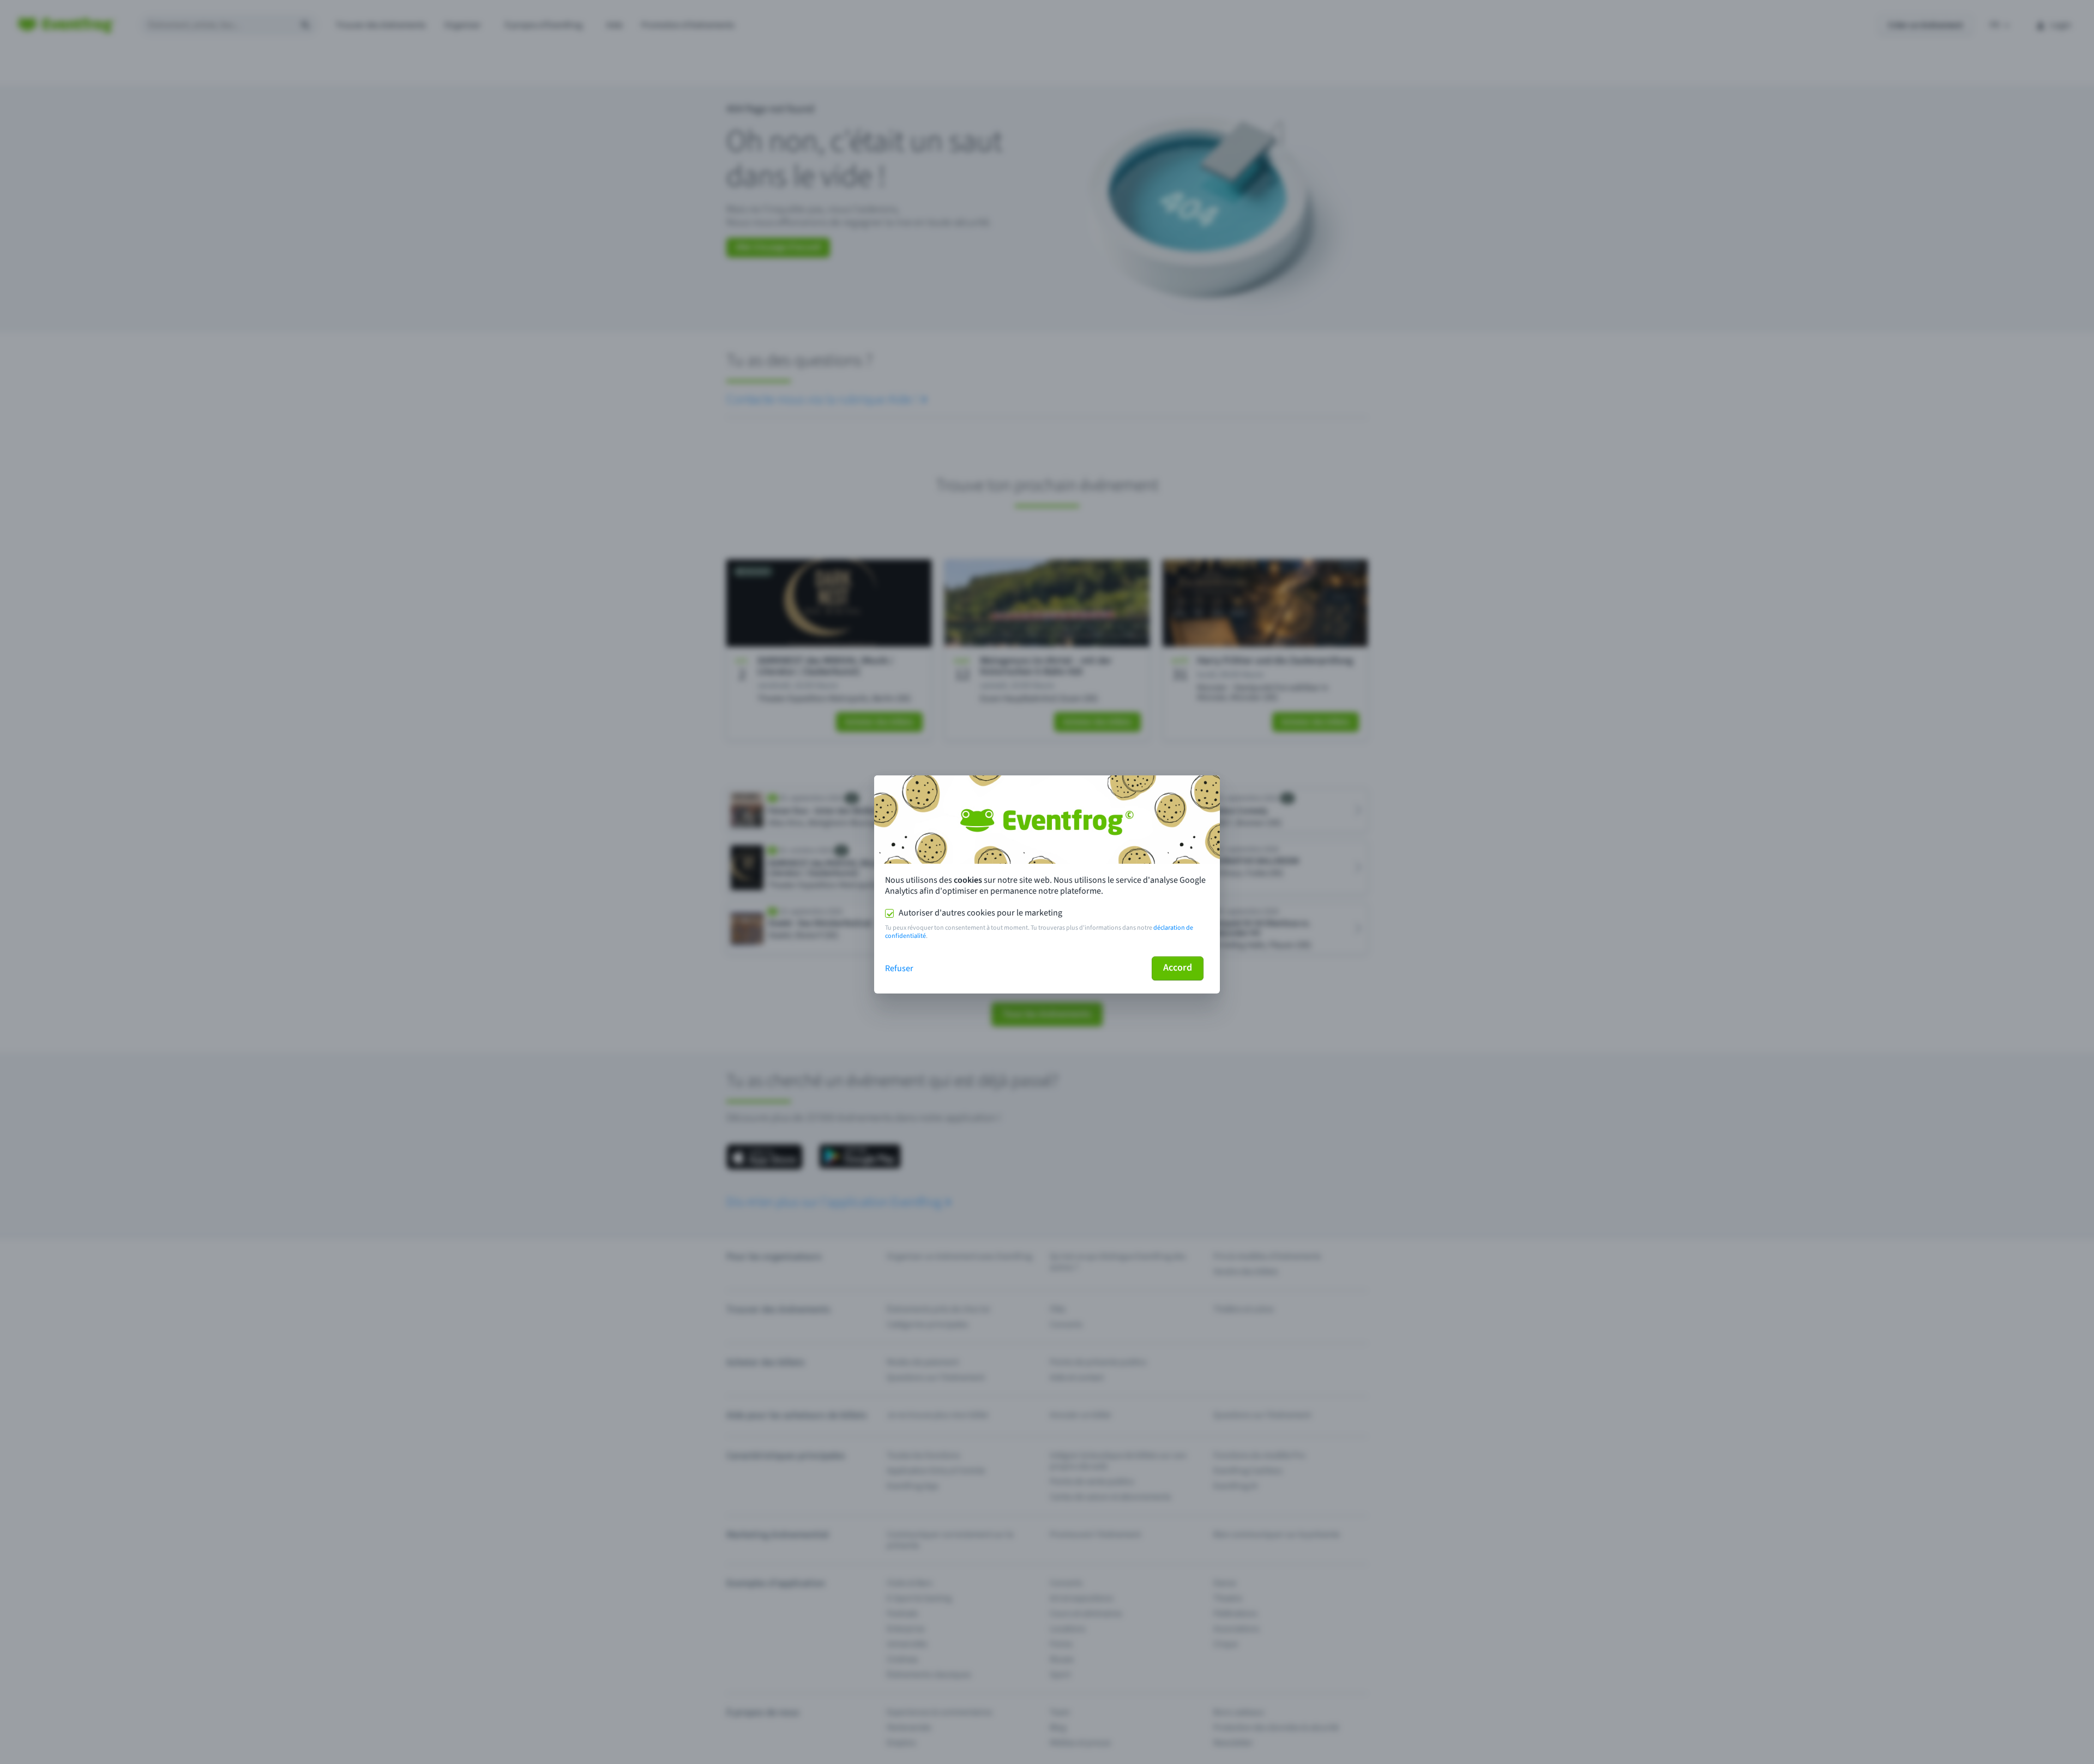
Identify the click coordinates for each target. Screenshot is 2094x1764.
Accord (1178, 968)
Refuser (899, 968)
